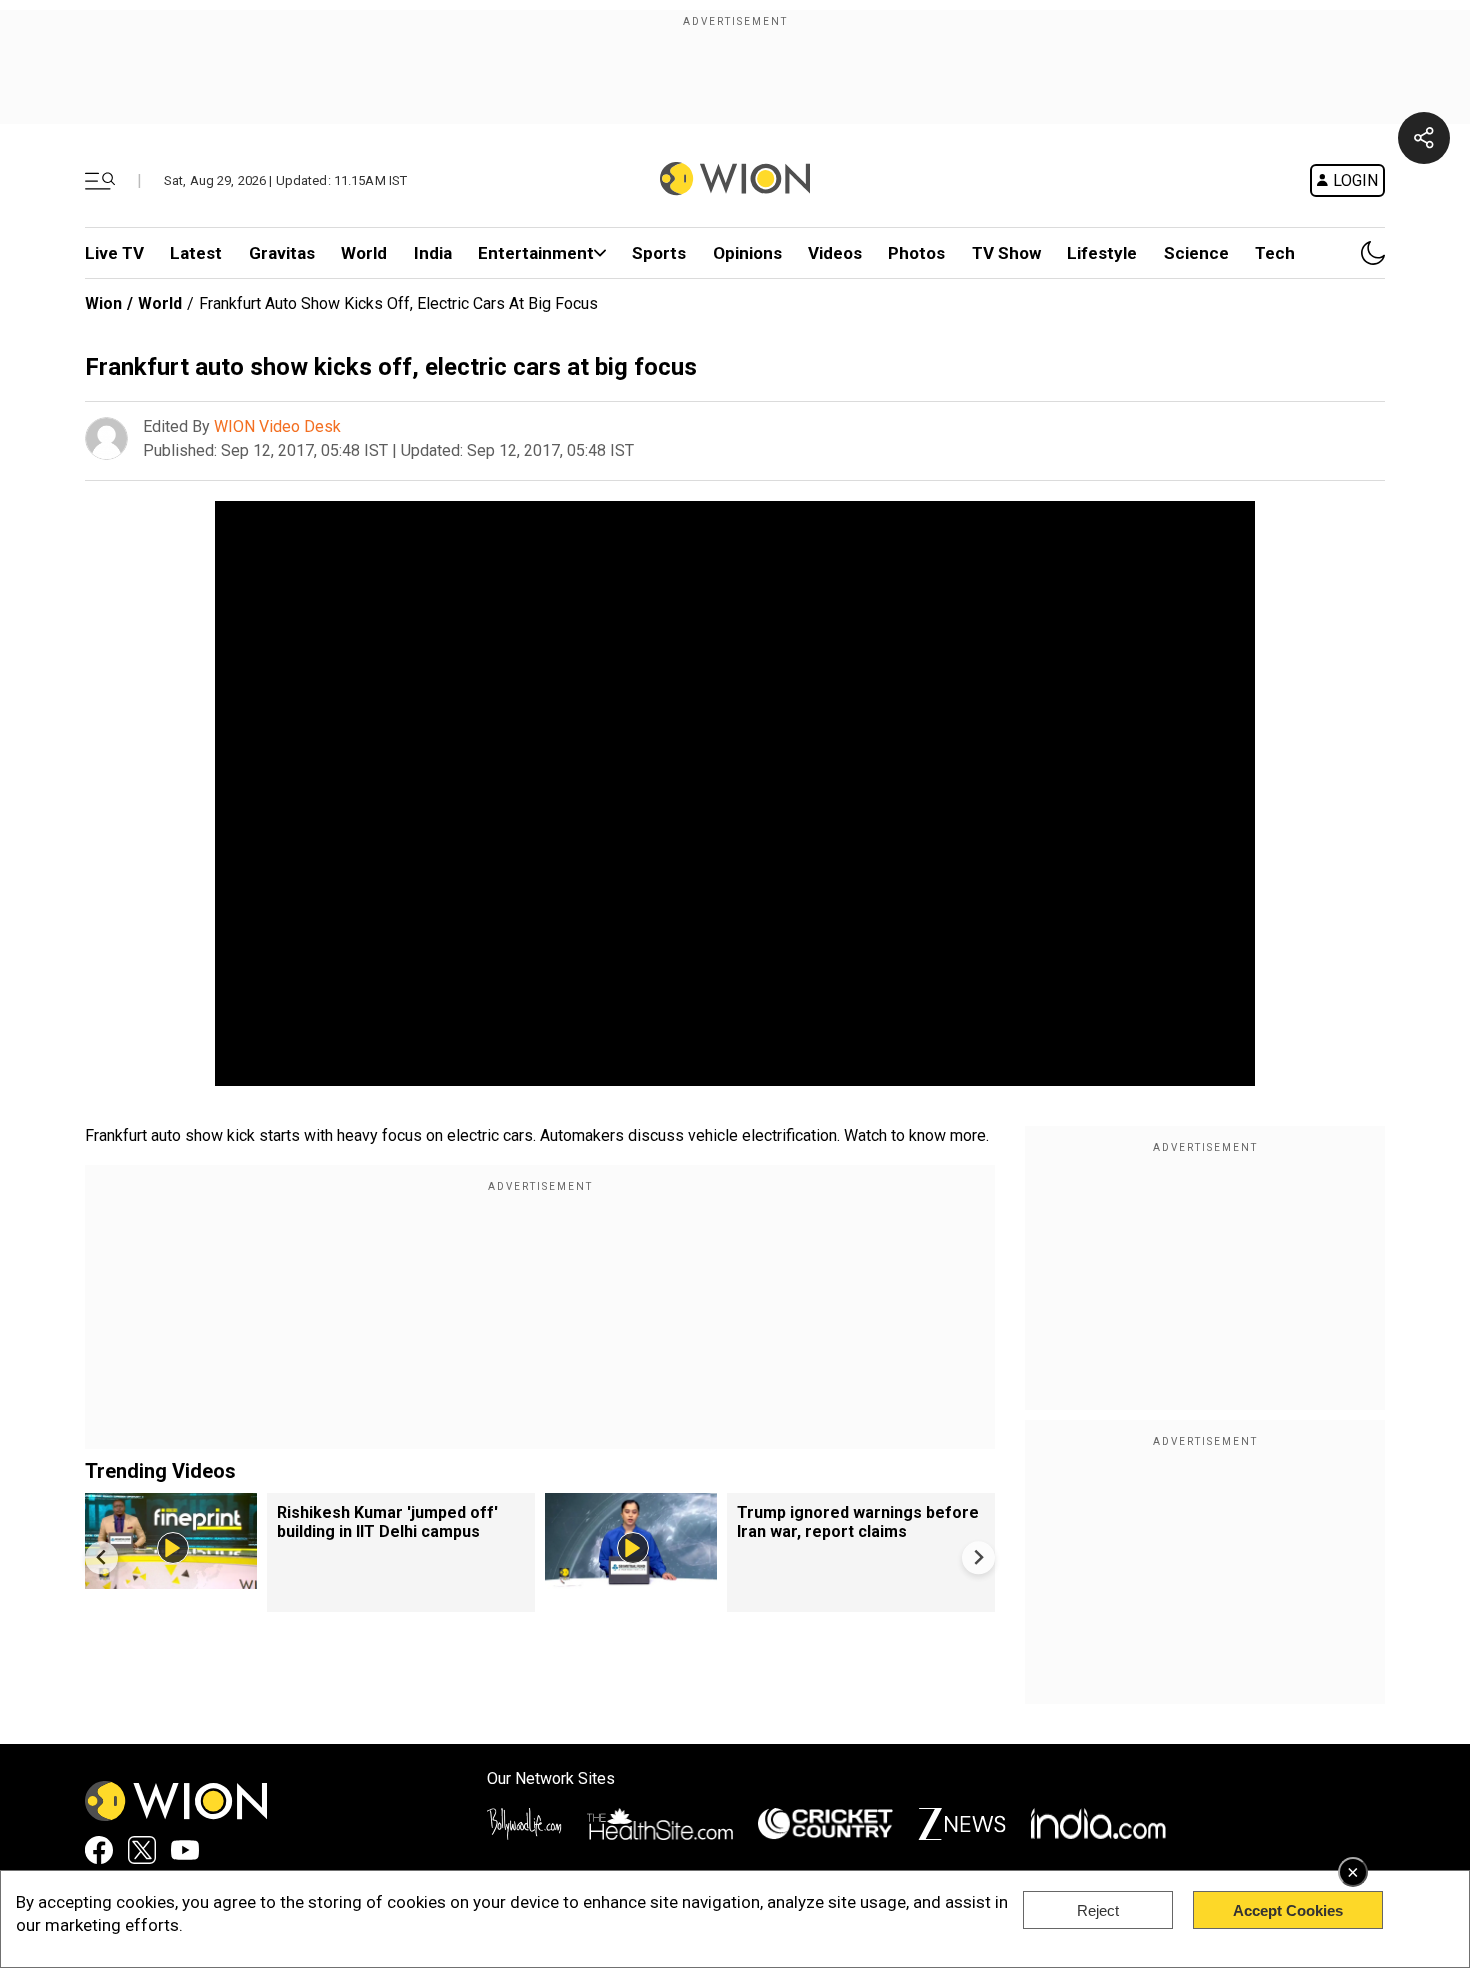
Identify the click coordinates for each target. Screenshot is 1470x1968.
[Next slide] (978, 1557)
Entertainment (536, 253)
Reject (1098, 1910)
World (364, 253)
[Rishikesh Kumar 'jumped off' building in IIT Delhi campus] (171, 1579)
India (433, 253)
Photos (916, 253)
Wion (103, 303)
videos (835, 253)
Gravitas (282, 253)
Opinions (747, 253)
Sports (659, 253)
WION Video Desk (277, 426)
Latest (196, 253)
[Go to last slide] (101, 1557)
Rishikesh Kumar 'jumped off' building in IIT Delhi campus (387, 1522)
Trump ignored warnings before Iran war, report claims (858, 1522)
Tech (1275, 253)
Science (1196, 253)
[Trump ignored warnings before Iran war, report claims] (631, 1579)
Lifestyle (1102, 253)
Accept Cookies (1288, 1910)
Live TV (114, 253)
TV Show (1006, 253)
